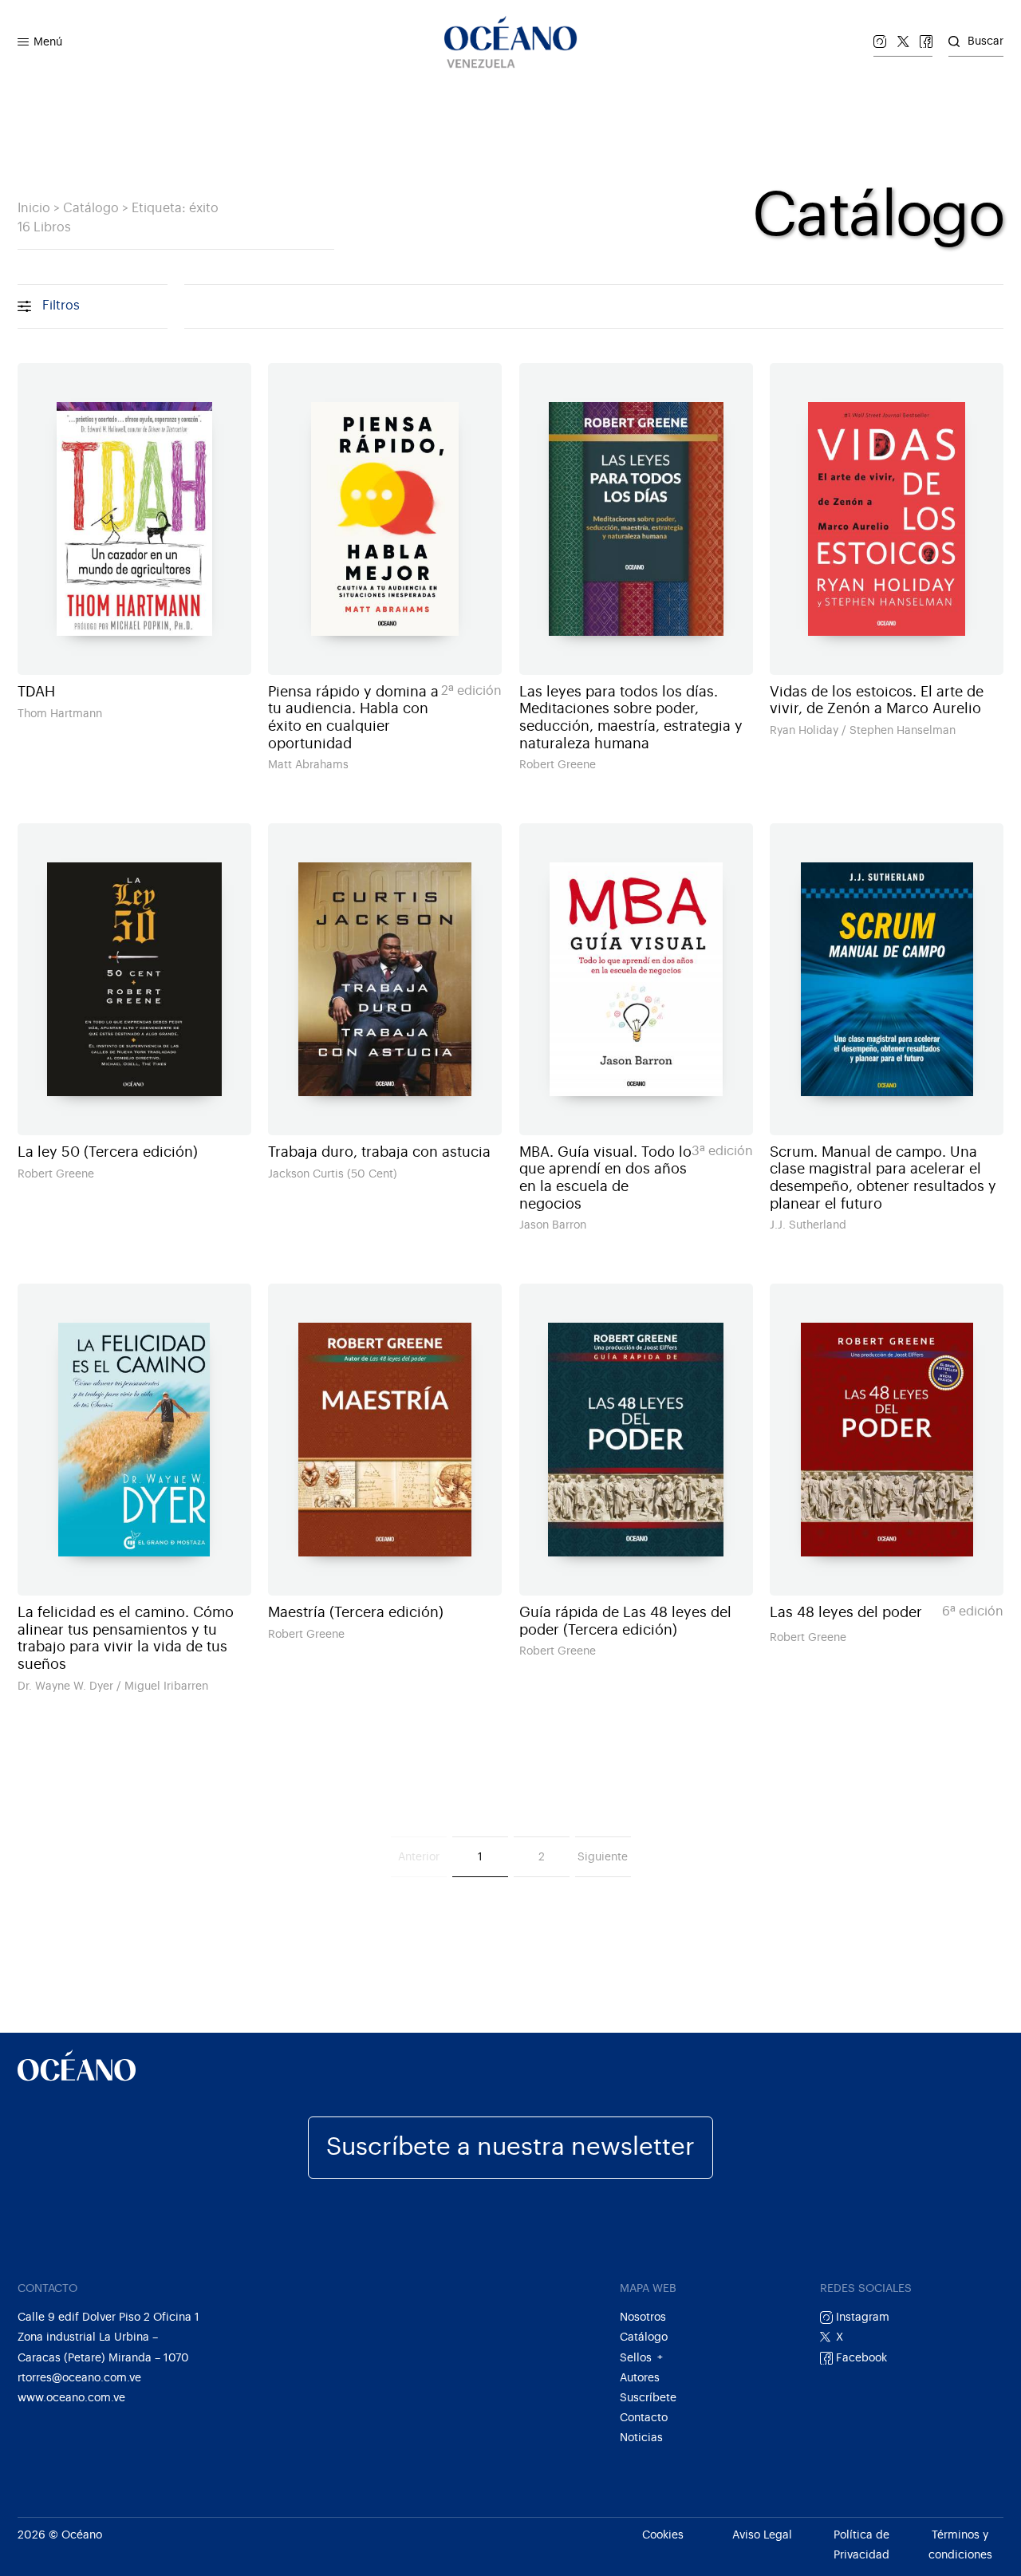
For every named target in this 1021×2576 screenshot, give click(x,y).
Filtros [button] (61, 306)
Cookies (663, 2535)
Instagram (861, 2317)
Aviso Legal (762, 2535)
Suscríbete (648, 2398)
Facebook (860, 2358)
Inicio (34, 208)
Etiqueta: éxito (175, 208)
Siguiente (603, 1857)
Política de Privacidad (861, 2545)
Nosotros (643, 2317)
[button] (23, 42)
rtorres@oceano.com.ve (79, 2378)
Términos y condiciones (960, 2545)
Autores (640, 2378)
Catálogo (91, 208)
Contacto (644, 2418)
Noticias (641, 2438)
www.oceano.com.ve (71, 2398)
